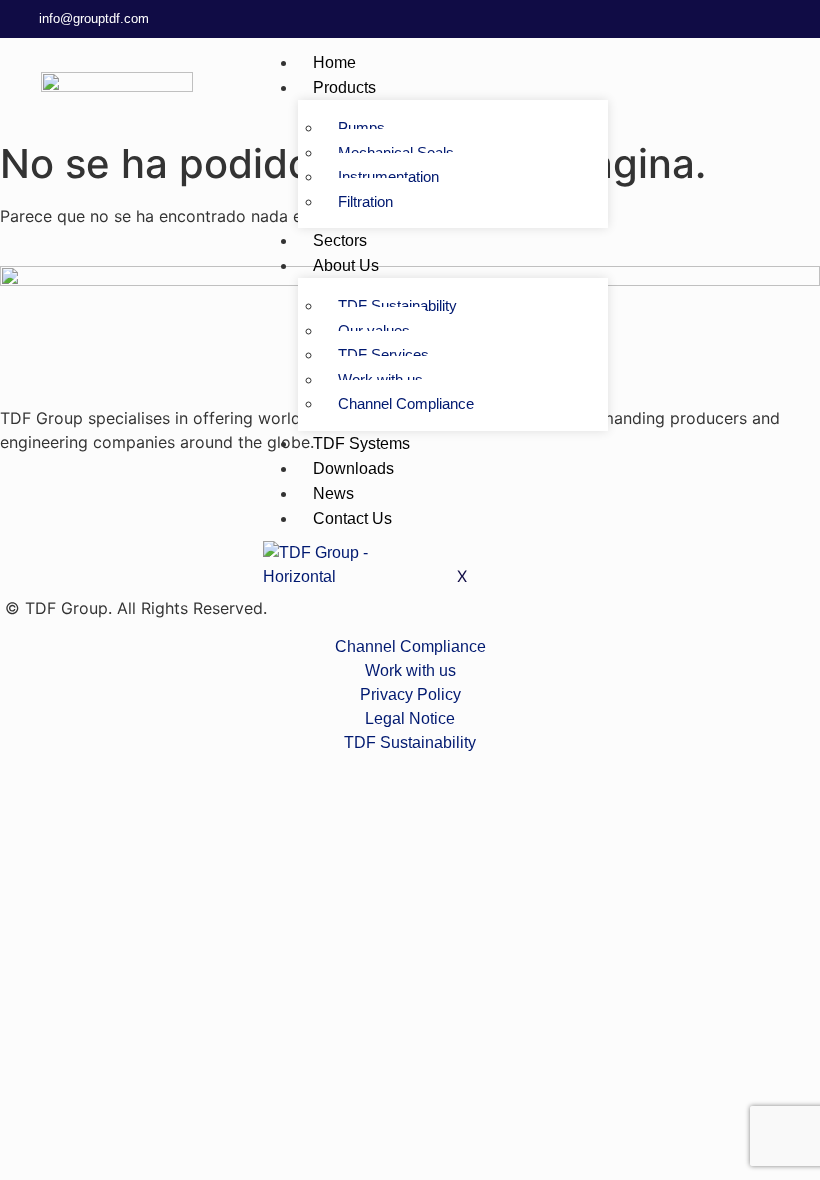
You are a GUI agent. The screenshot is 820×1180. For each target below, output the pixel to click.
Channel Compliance (406, 403)
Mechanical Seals (396, 152)
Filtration (365, 201)
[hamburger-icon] (708, 58)
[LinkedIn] (730, 19)
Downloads (353, 468)
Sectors (340, 240)
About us (346, 265)
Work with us (380, 379)
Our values (374, 330)
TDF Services (383, 354)
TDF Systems (361, 443)
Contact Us (352, 518)
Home (334, 62)
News (333, 493)
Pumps (361, 127)
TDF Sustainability (397, 305)
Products (344, 87)
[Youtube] (800, 19)
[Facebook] (765, 19)
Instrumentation (388, 176)
